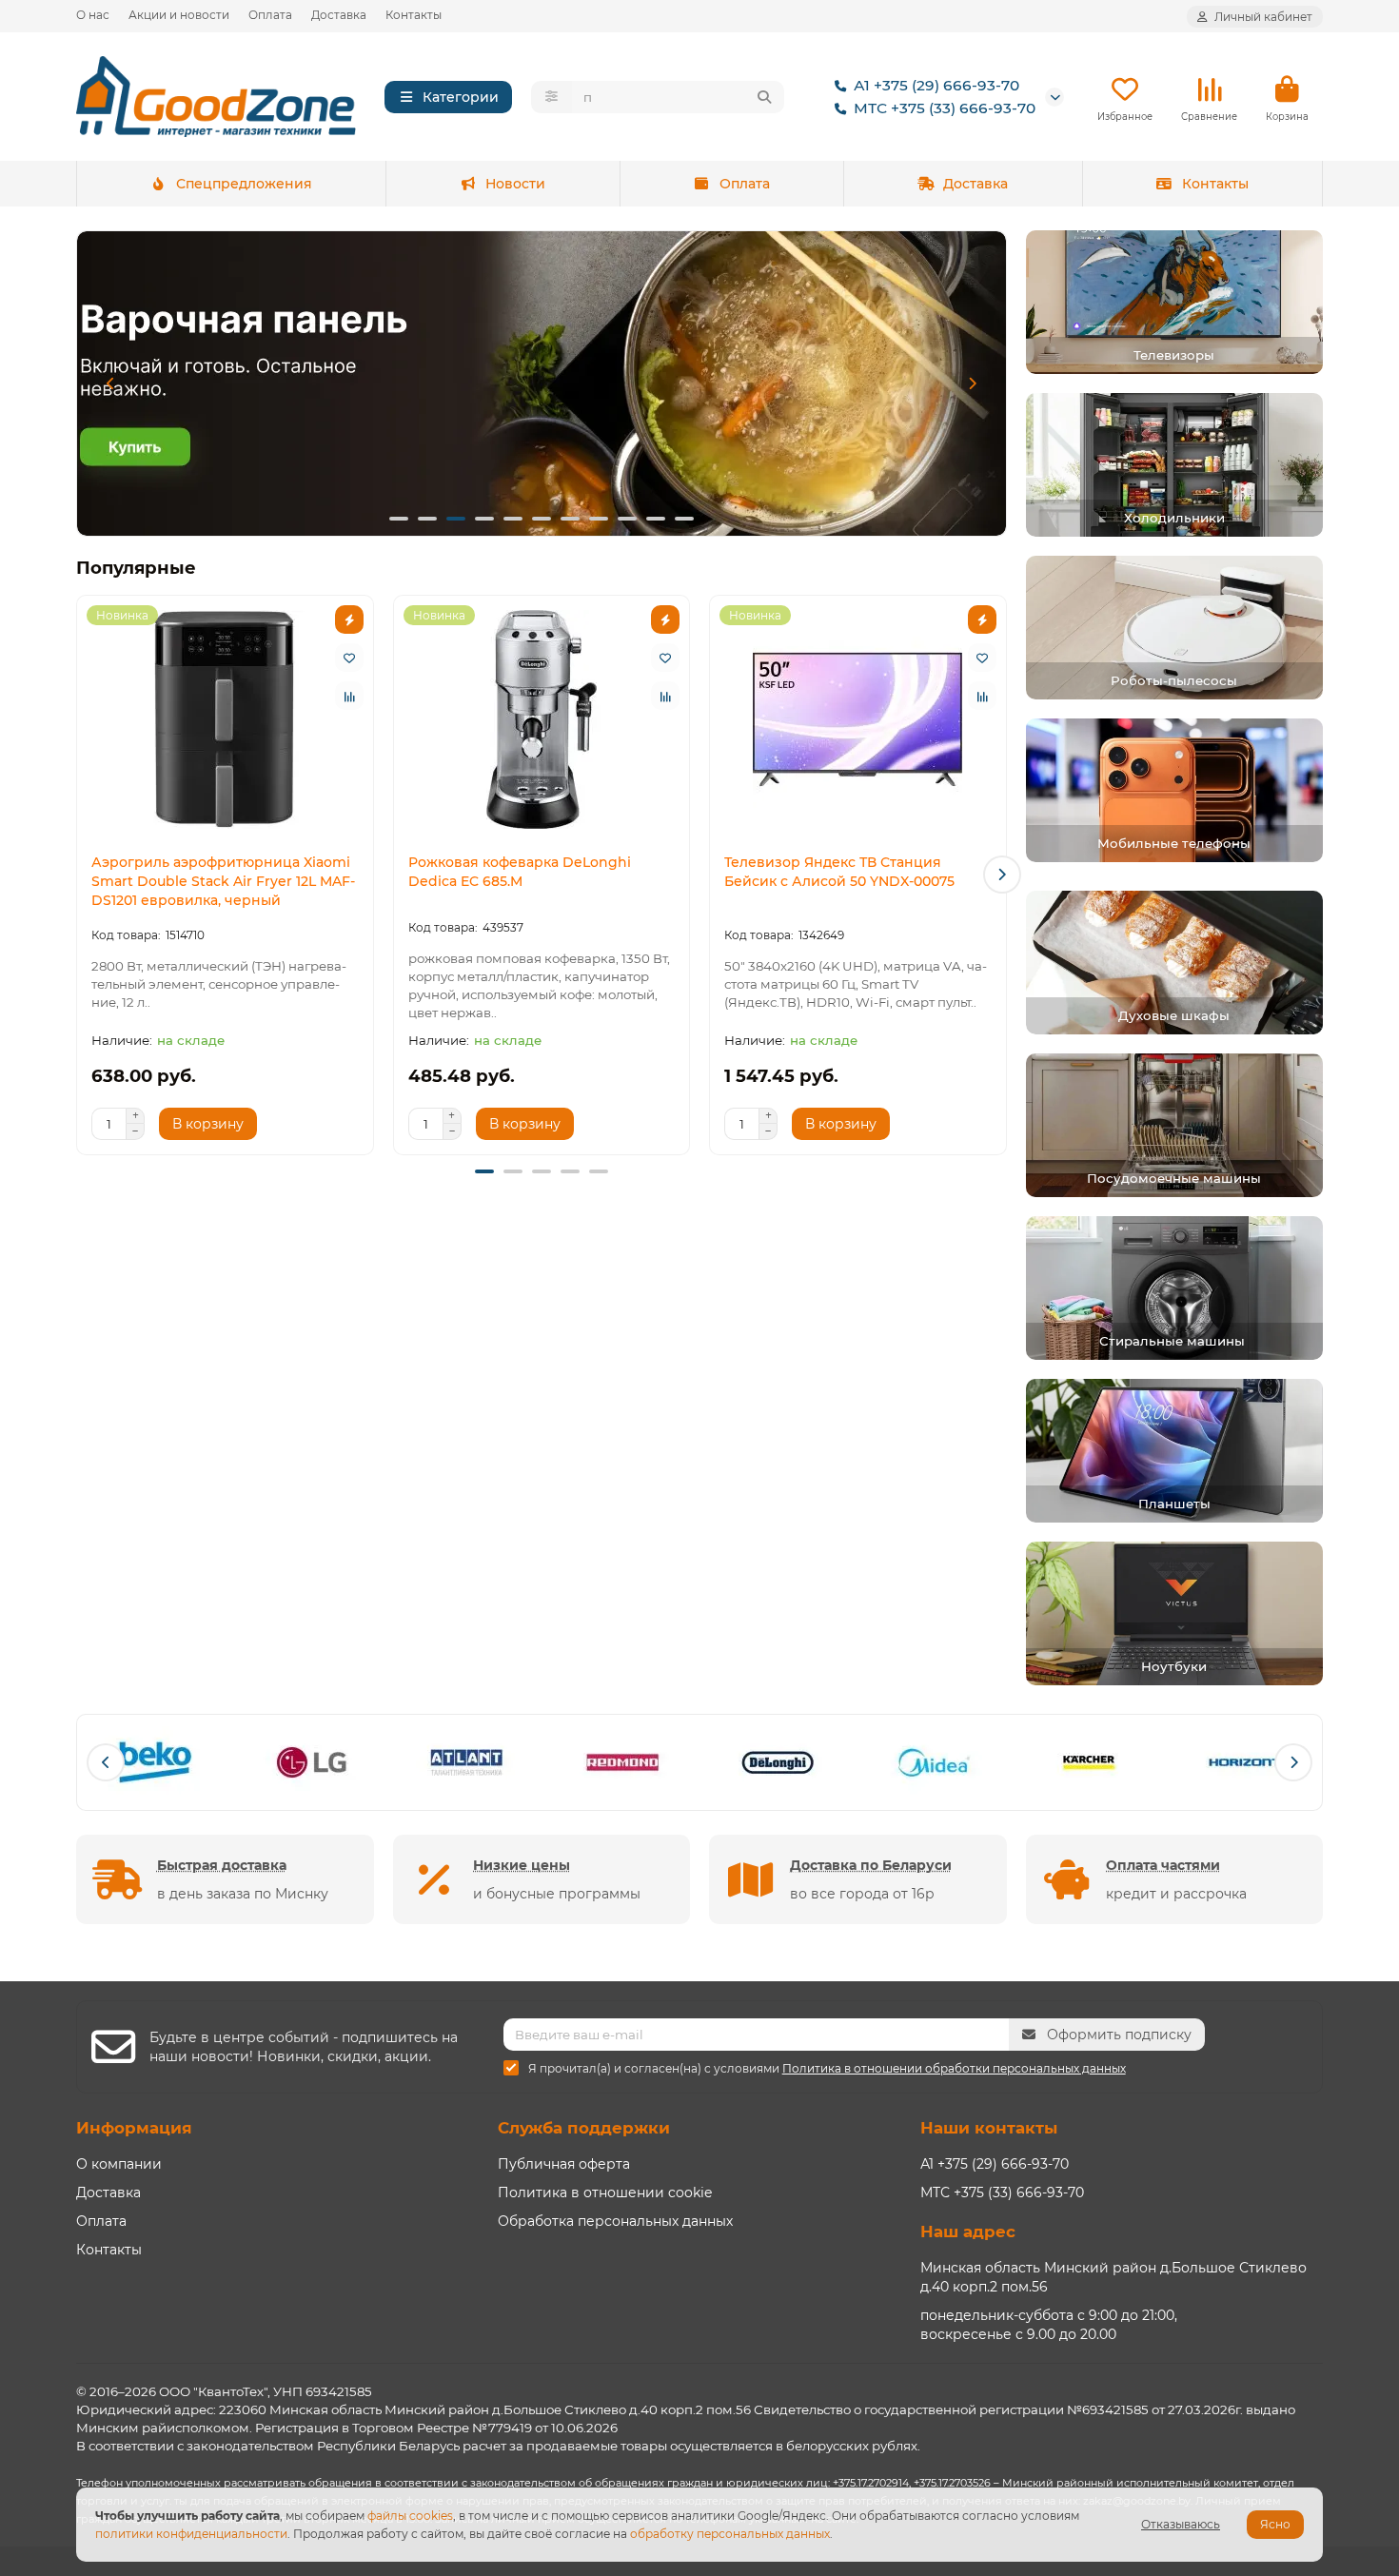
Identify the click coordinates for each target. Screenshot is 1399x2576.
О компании (119, 2164)
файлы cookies (410, 2516)
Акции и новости (179, 15)
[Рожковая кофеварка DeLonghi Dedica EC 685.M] (542, 719)
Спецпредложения (244, 184)
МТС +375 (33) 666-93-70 (945, 108)
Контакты (414, 15)
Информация (134, 2128)
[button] (110, 383)
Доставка (339, 15)
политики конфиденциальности (191, 2534)
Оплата (270, 15)
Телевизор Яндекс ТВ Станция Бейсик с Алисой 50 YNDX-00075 (839, 872)
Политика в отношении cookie (605, 2193)
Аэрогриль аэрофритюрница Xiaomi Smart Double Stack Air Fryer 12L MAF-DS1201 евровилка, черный (223, 881)
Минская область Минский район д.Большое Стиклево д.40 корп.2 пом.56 (1113, 2277)
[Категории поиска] (552, 97)
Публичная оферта (564, 2164)
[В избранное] (349, 658)
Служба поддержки (584, 2128)
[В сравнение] (349, 696)
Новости (515, 184)
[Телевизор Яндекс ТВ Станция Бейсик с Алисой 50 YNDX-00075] (858, 719)
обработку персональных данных (730, 2534)
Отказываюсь (1181, 2524)
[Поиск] (764, 97)
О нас (93, 15)
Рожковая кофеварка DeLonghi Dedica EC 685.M (520, 872)
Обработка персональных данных (615, 2221)
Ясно (1275, 2524)
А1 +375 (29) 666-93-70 (936, 85)
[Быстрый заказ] (349, 619)
